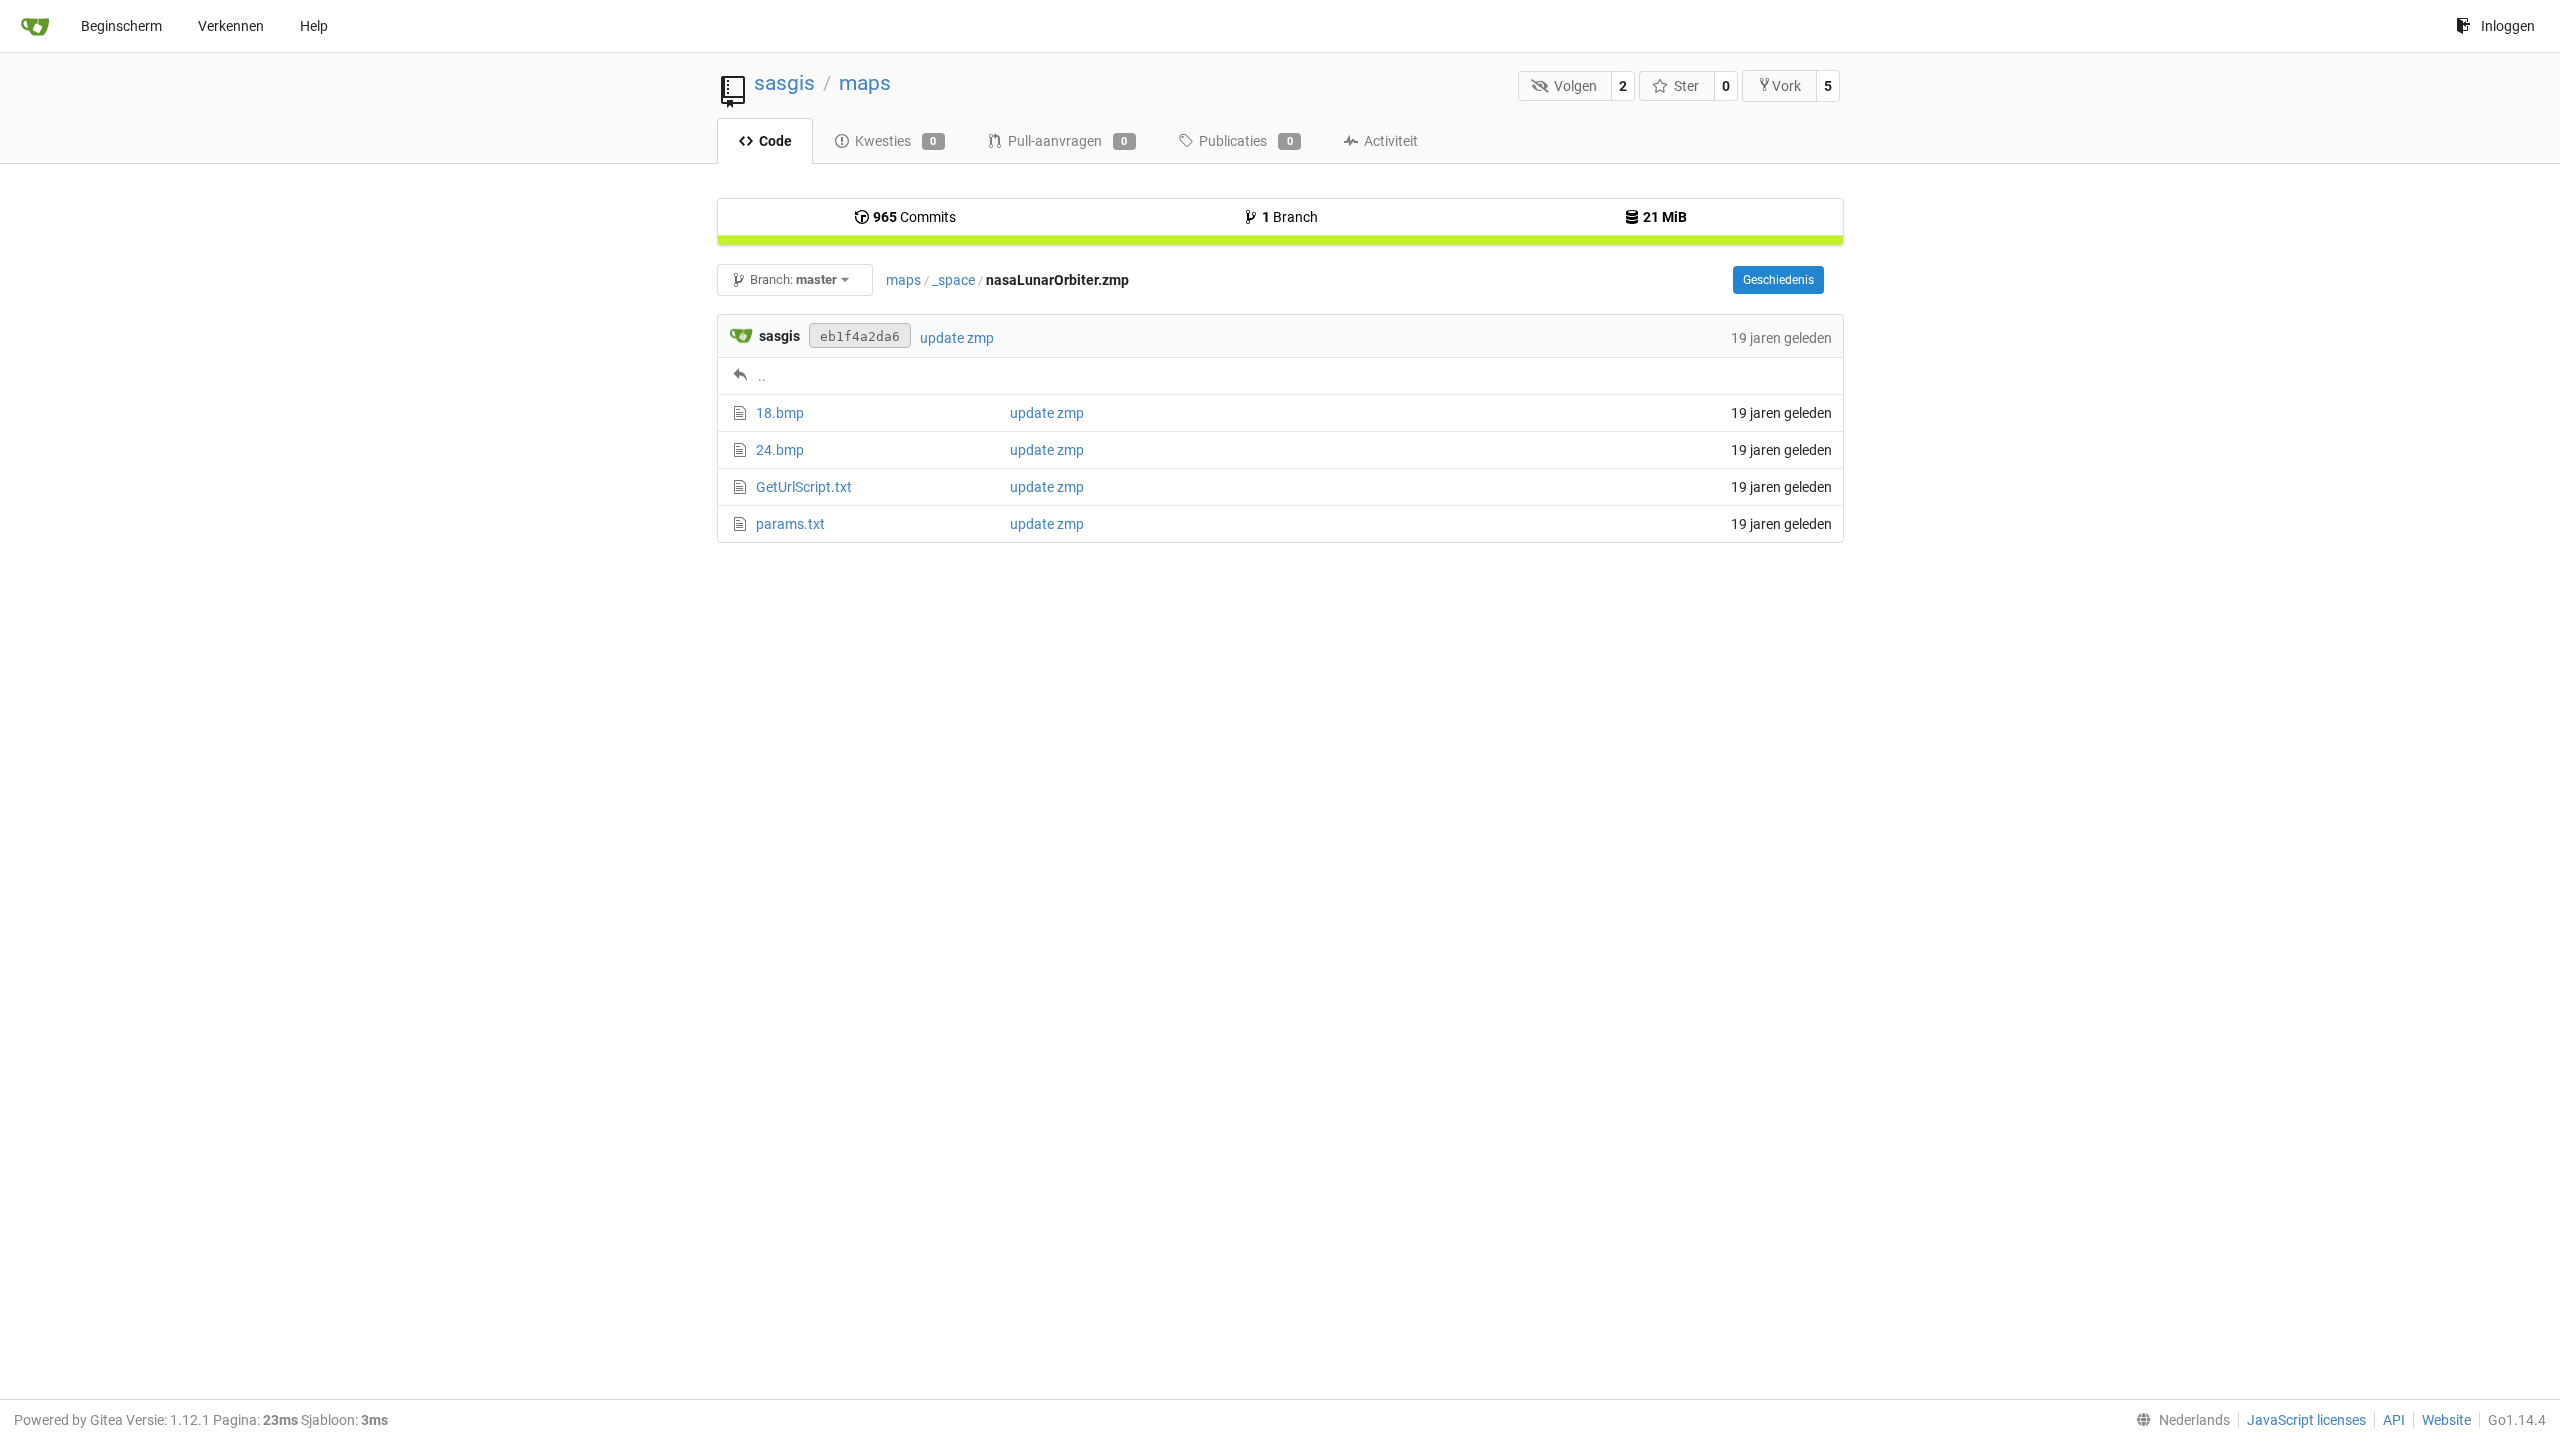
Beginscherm (121, 26)
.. (762, 376)
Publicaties (1246, 141)
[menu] (2179, 1420)
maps (865, 83)
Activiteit (1391, 141)
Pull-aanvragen (1068, 141)
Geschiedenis (1778, 280)
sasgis (784, 83)
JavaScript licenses (2306, 1420)
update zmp (957, 338)
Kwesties (896, 141)
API (2394, 1420)
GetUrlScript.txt (804, 487)
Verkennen (231, 26)
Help (314, 26)
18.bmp (780, 413)
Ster (1686, 86)
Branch (1290, 217)
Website (2446, 1420)
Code (775, 141)
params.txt (790, 524)
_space (953, 280)
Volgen (1575, 86)
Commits (914, 217)
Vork (1786, 86)
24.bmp (780, 450)
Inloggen (2508, 26)
